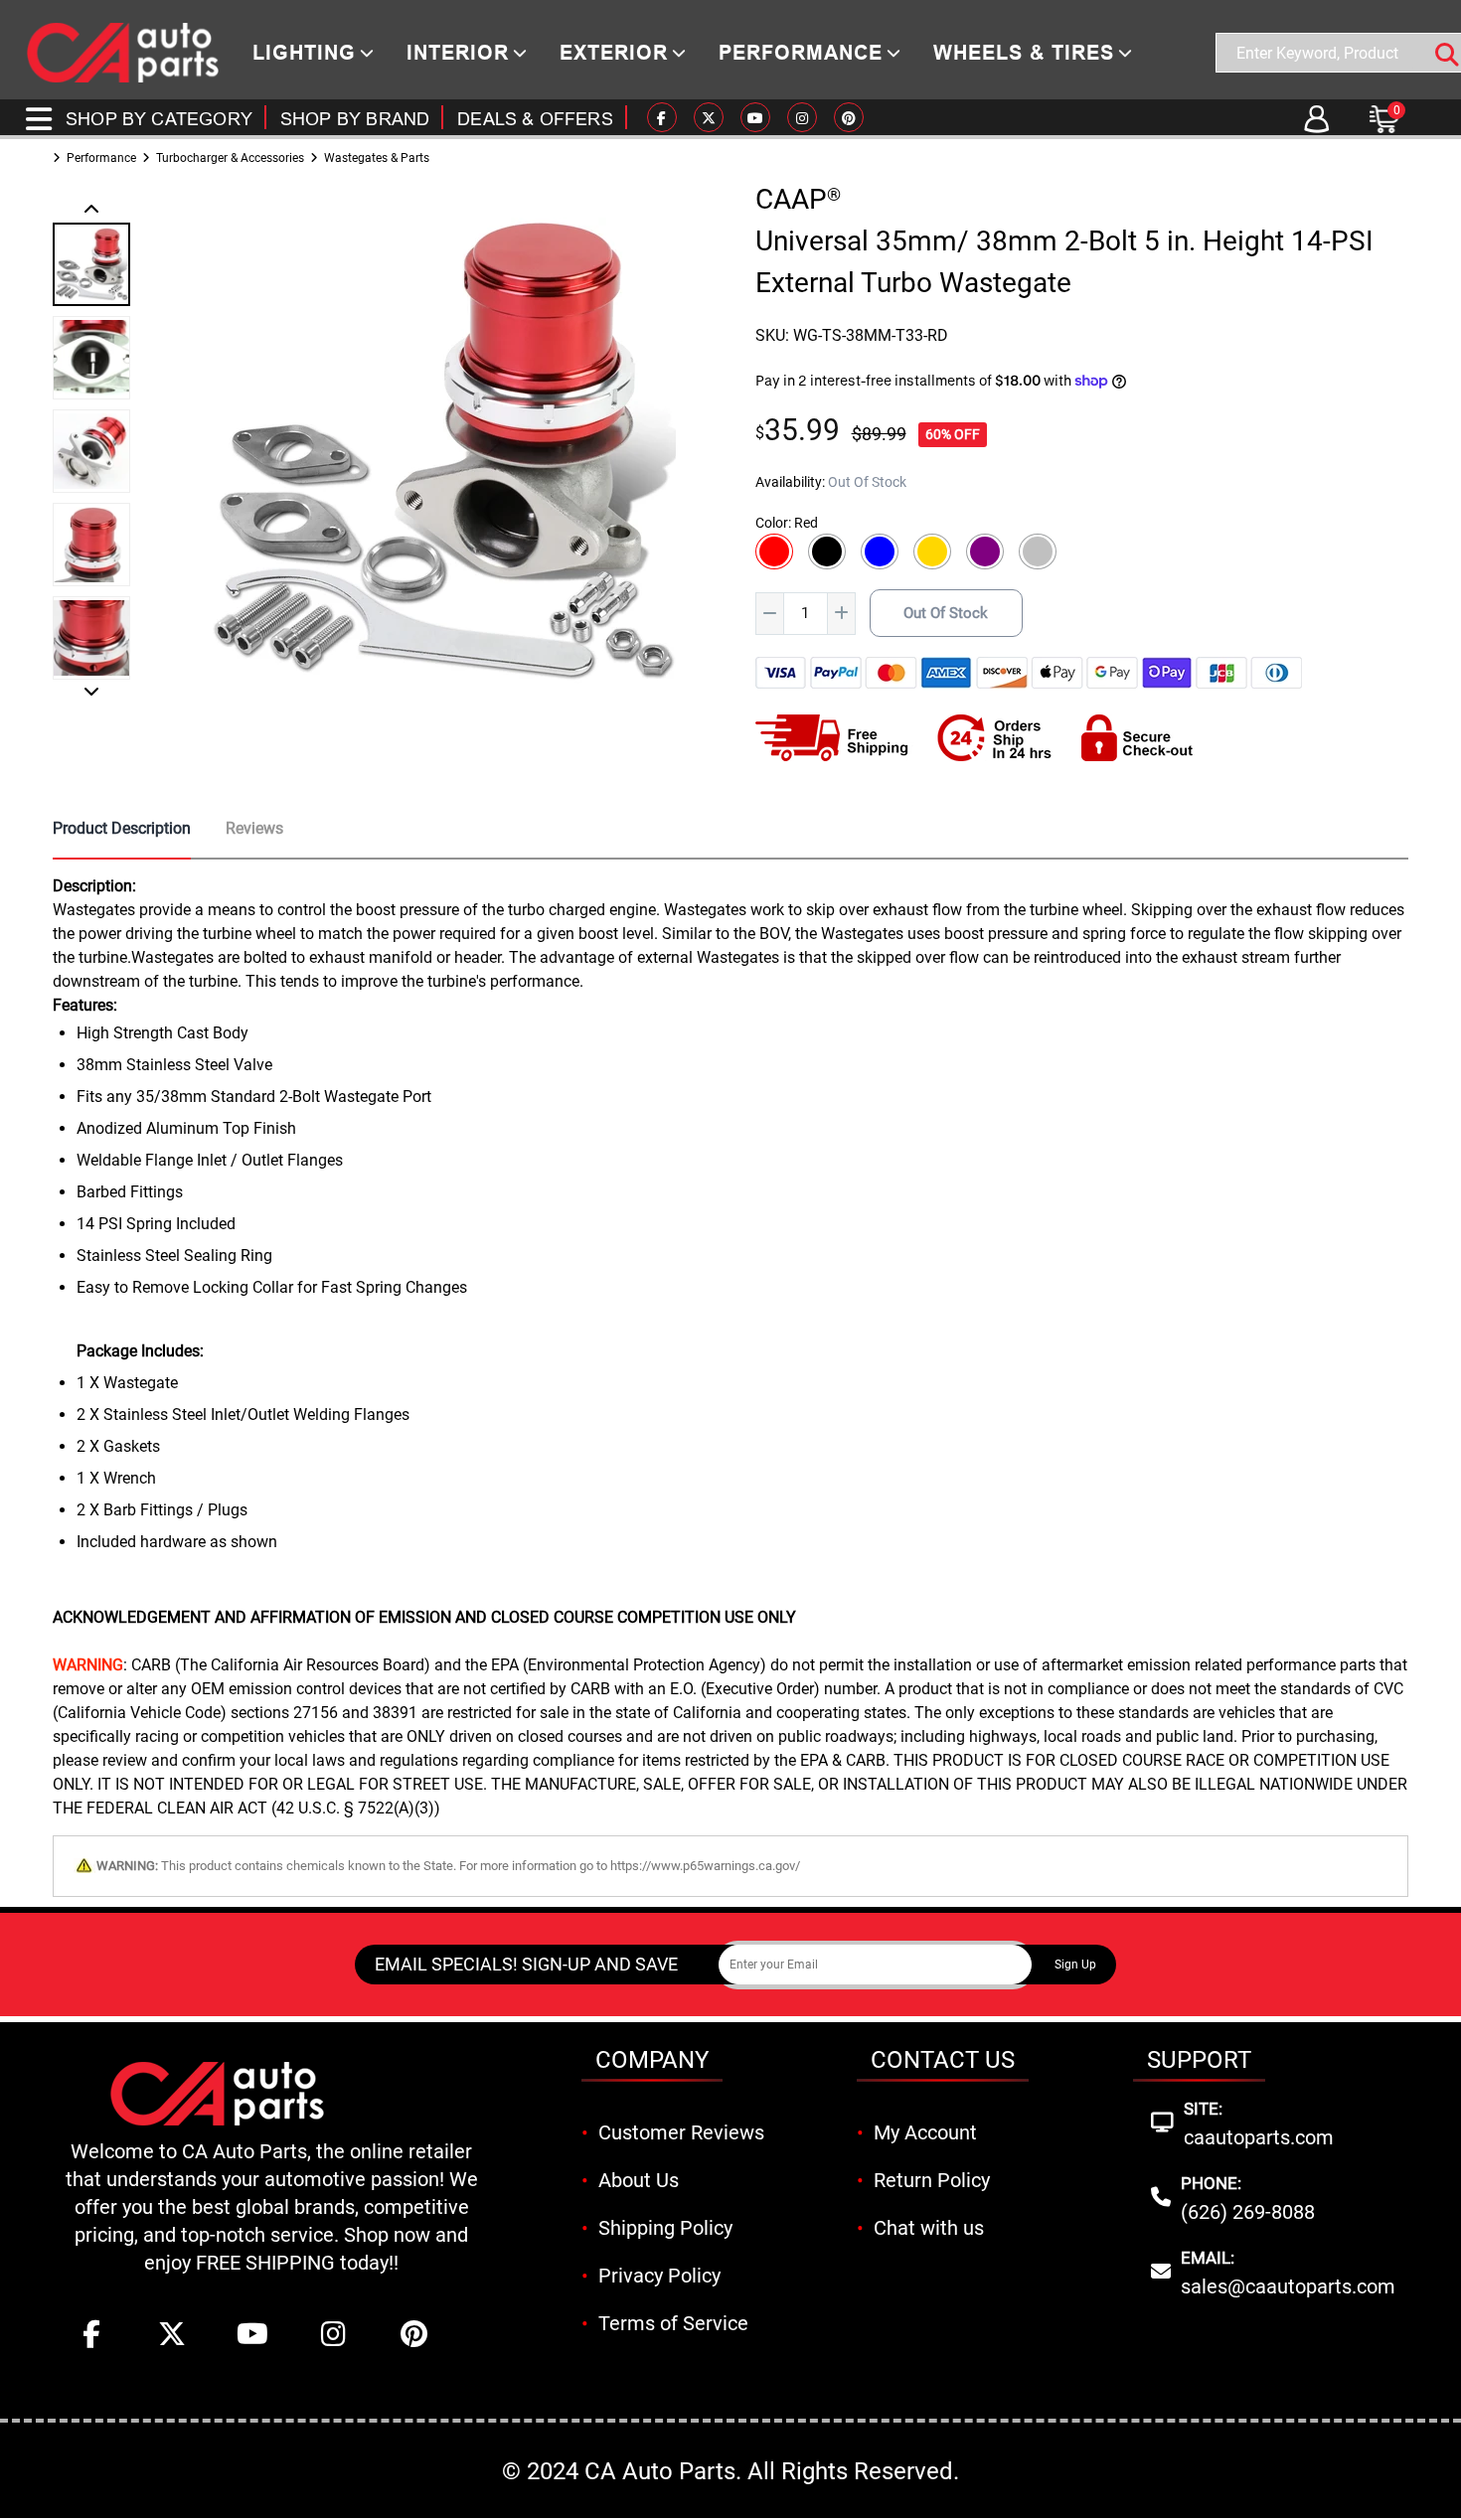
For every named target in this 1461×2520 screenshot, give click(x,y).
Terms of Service (673, 2323)
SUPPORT (1199, 2060)
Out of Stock (946, 613)
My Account (925, 2132)
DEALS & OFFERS (535, 119)
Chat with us (929, 2228)
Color (772, 523)
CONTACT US (943, 2060)
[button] (91, 211)
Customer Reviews (681, 2132)
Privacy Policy (659, 2276)
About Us (639, 2180)
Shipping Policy (665, 2228)
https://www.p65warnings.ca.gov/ (705, 1866)
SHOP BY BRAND (355, 119)
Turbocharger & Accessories (230, 158)
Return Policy (932, 2180)
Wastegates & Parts (377, 158)
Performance (101, 158)
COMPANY (652, 2060)
